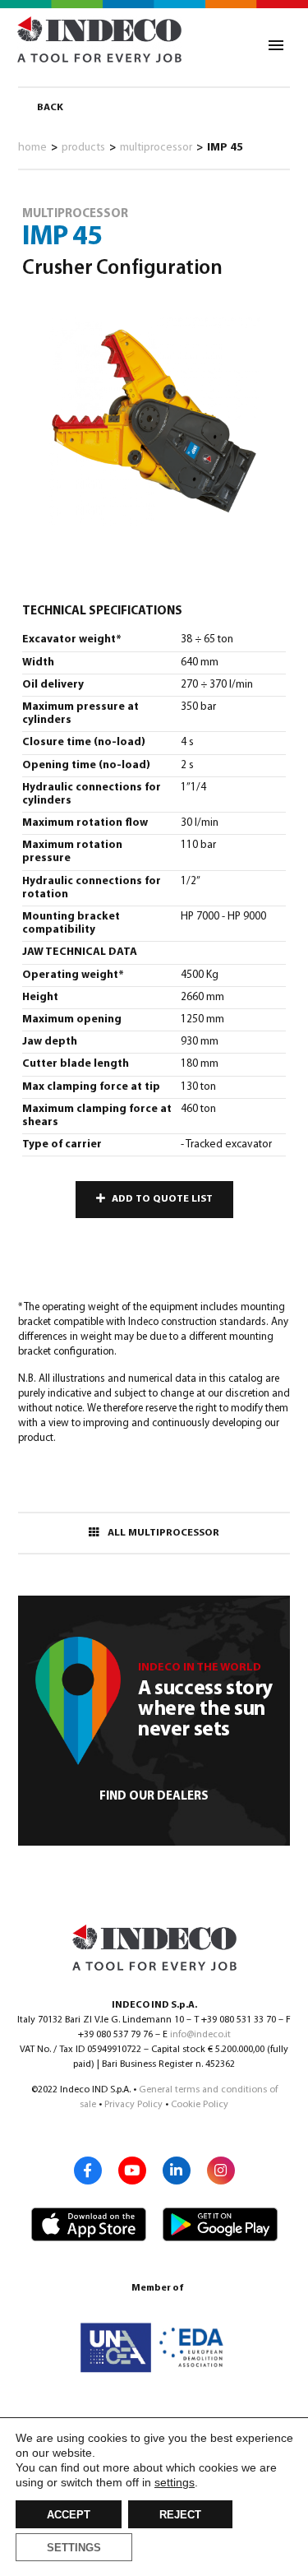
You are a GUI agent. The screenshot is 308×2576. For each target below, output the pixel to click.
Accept (69, 2515)
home (32, 148)
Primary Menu (276, 45)
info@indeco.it (200, 2035)
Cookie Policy (200, 2105)
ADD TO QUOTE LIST (162, 1199)
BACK (50, 108)
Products (83, 148)
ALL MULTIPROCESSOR (163, 1533)
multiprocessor (156, 148)
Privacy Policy (133, 2105)
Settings (74, 2548)
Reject (180, 2515)
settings (175, 2482)
